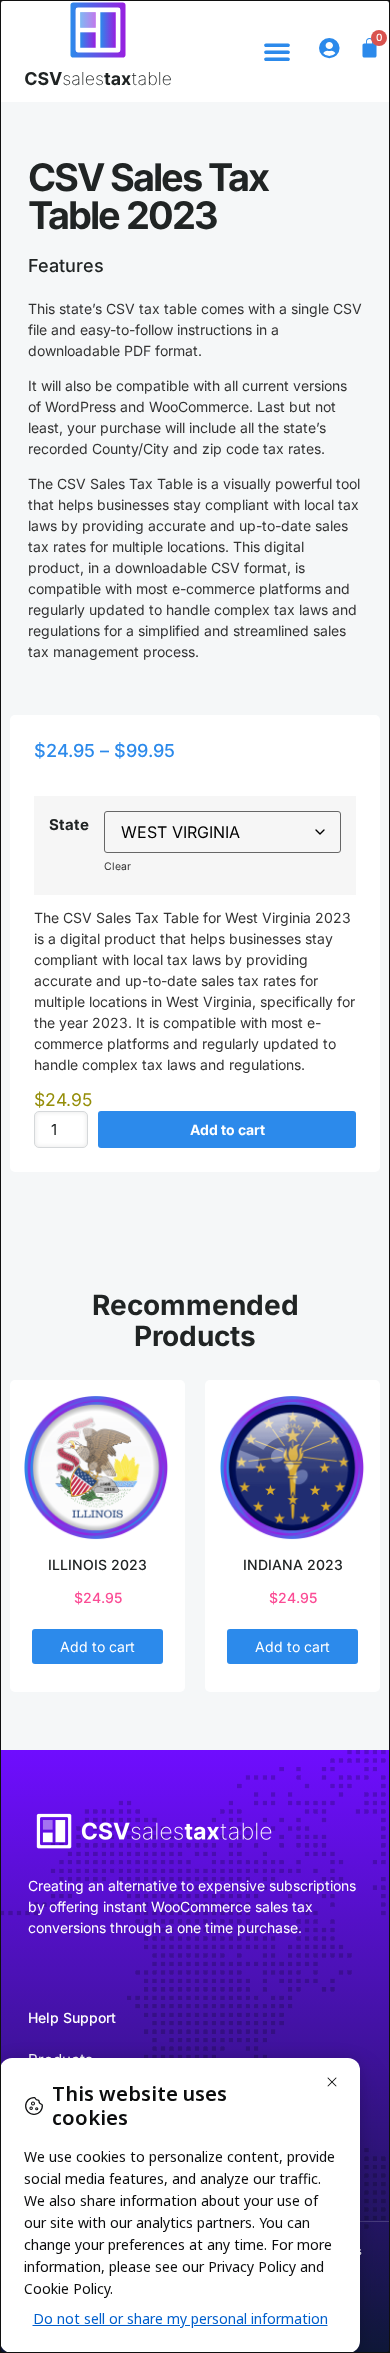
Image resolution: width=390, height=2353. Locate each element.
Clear (117, 866)
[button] (277, 51)
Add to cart (227, 1129)
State (69, 824)
